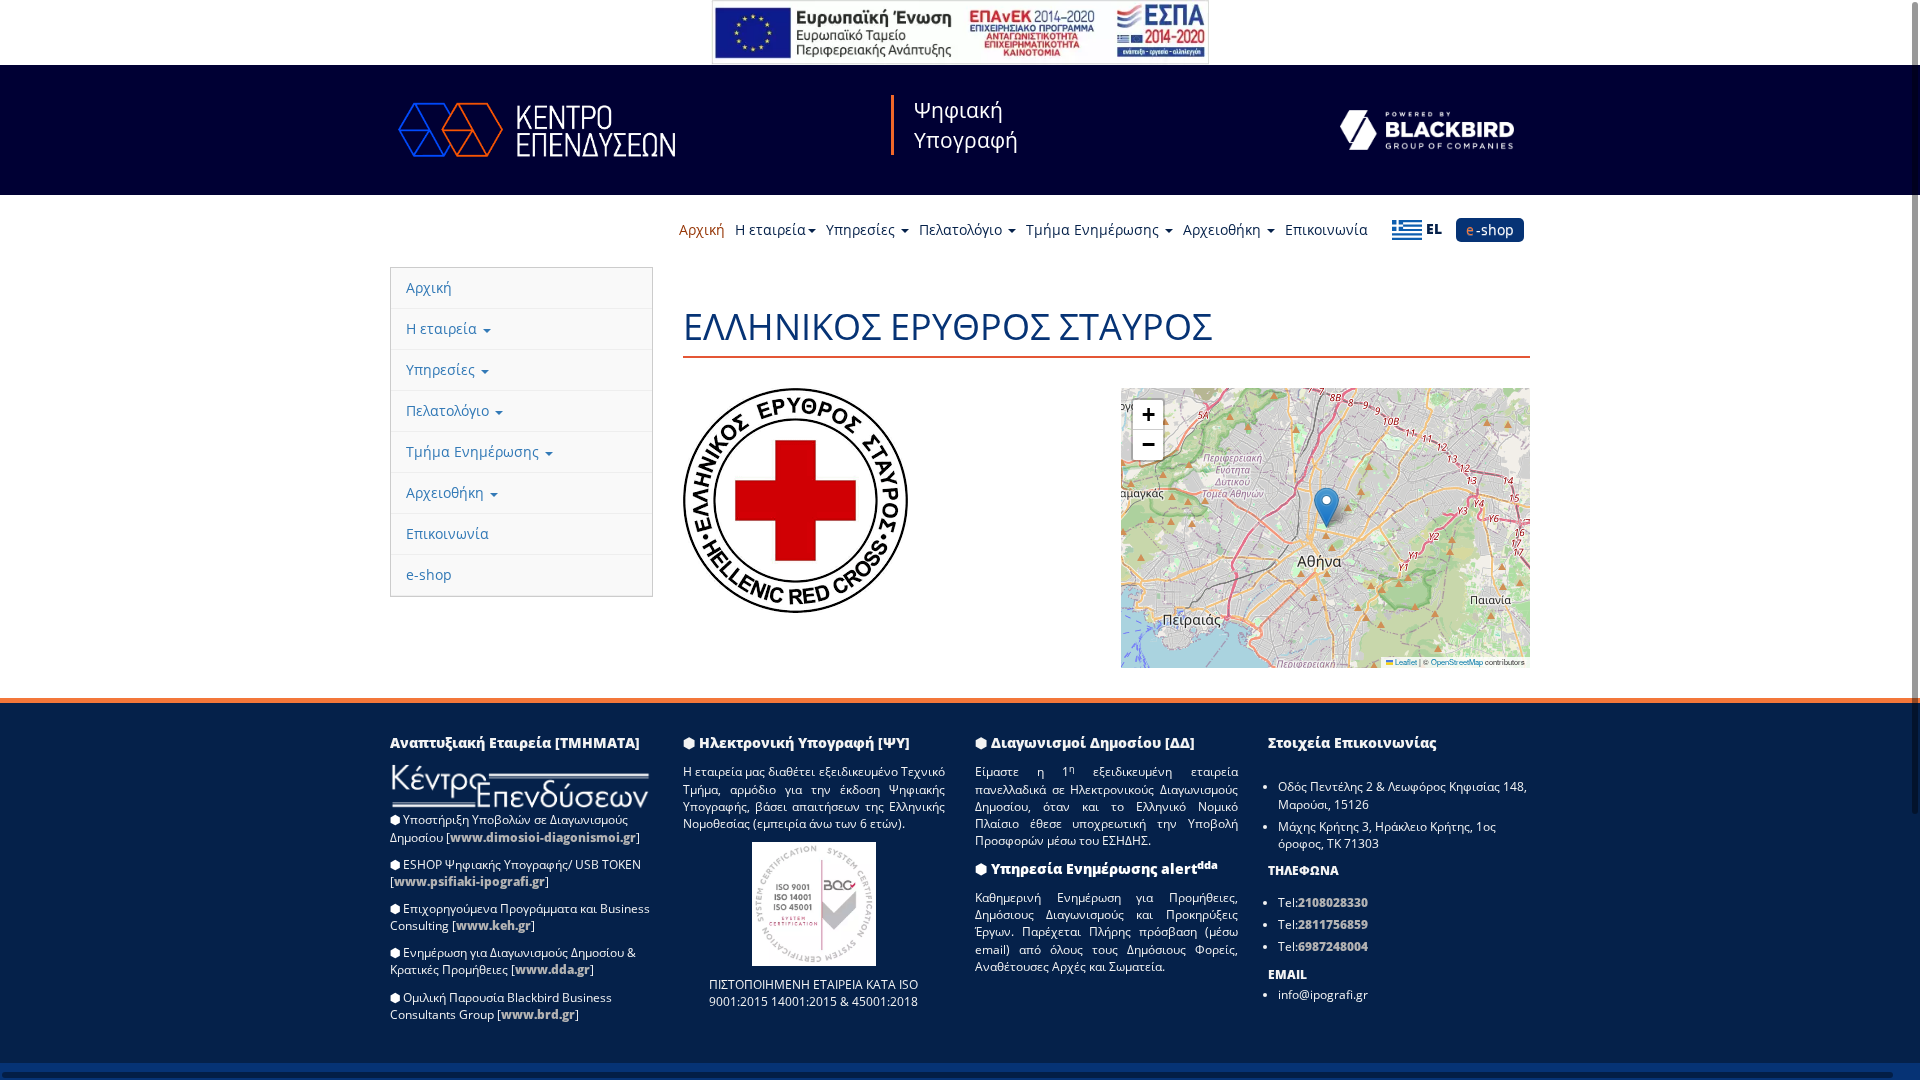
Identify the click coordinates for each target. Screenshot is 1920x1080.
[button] (1326, 507)
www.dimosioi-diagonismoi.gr (543, 837)
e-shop (1490, 229)
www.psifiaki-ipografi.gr (469, 881)
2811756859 (1333, 924)
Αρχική (702, 229)
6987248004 (1333, 946)
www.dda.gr (552, 969)
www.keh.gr (493, 925)
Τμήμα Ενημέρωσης (1094, 229)
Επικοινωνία (1326, 229)
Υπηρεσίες (862, 229)
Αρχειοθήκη (1224, 229)
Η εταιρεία (770, 229)
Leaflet (1405, 661)
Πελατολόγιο (962, 229)
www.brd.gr (538, 1014)
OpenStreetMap (1457, 661)
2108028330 (1333, 902)
